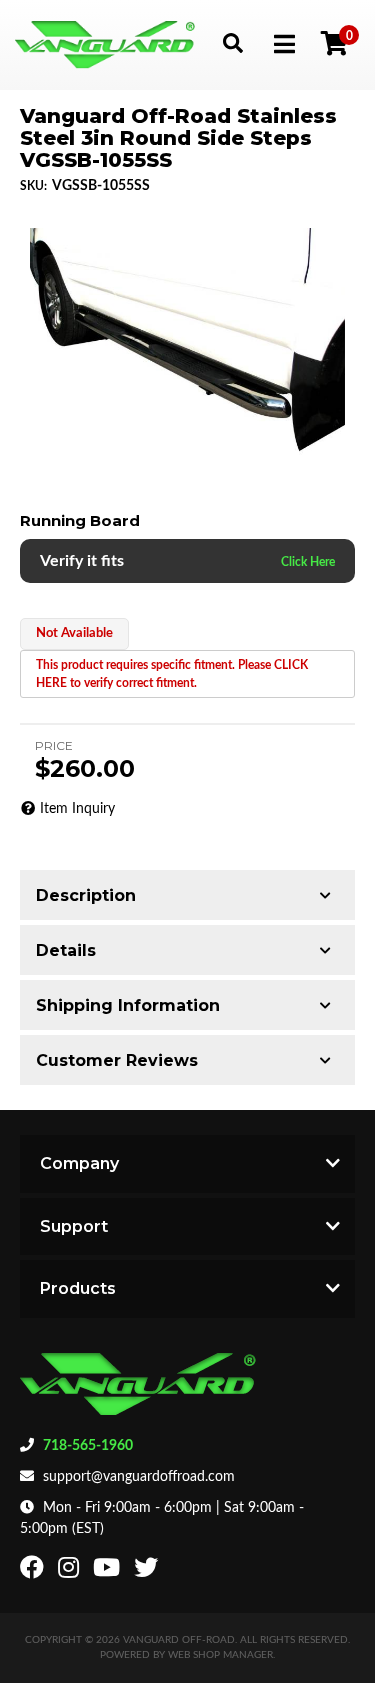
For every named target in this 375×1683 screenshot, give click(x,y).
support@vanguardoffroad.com (139, 1477)
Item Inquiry (77, 809)
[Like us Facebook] (34, 1572)
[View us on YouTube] (109, 1572)
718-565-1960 (88, 1446)
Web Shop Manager (220, 1655)
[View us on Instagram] (71, 1572)
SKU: (33, 186)
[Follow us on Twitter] (148, 1572)
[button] (232, 42)
